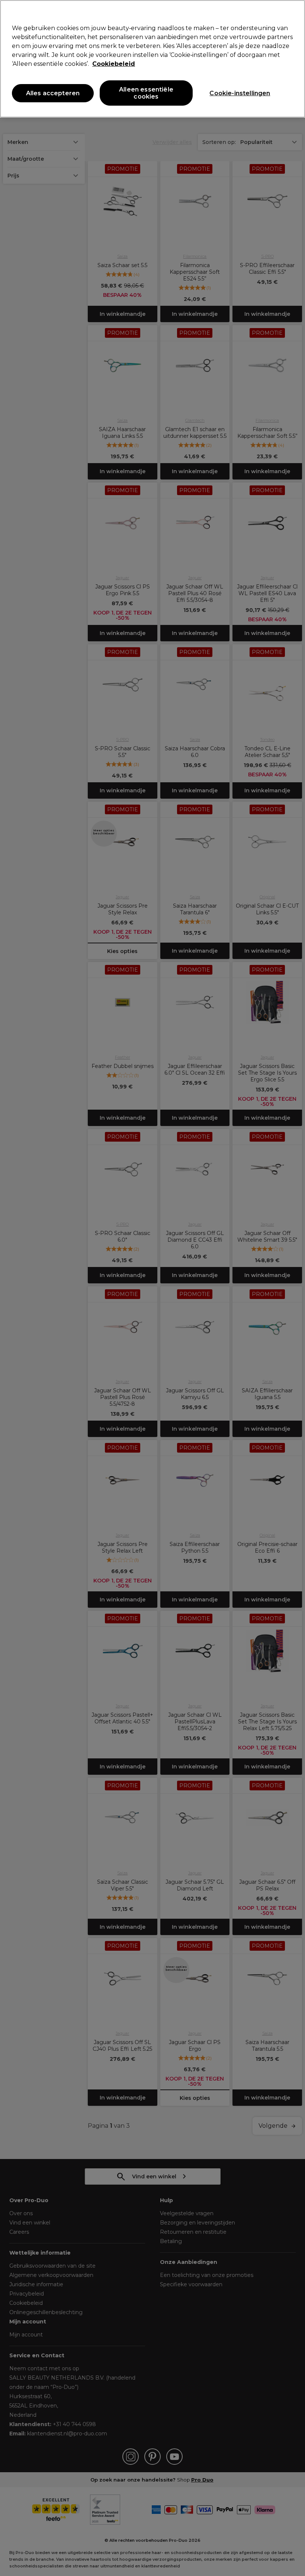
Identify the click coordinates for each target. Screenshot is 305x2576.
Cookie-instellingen (240, 93)
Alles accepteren (53, 93)
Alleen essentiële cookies (146, 93)
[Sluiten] (293, 12)
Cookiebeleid (114, 64)
